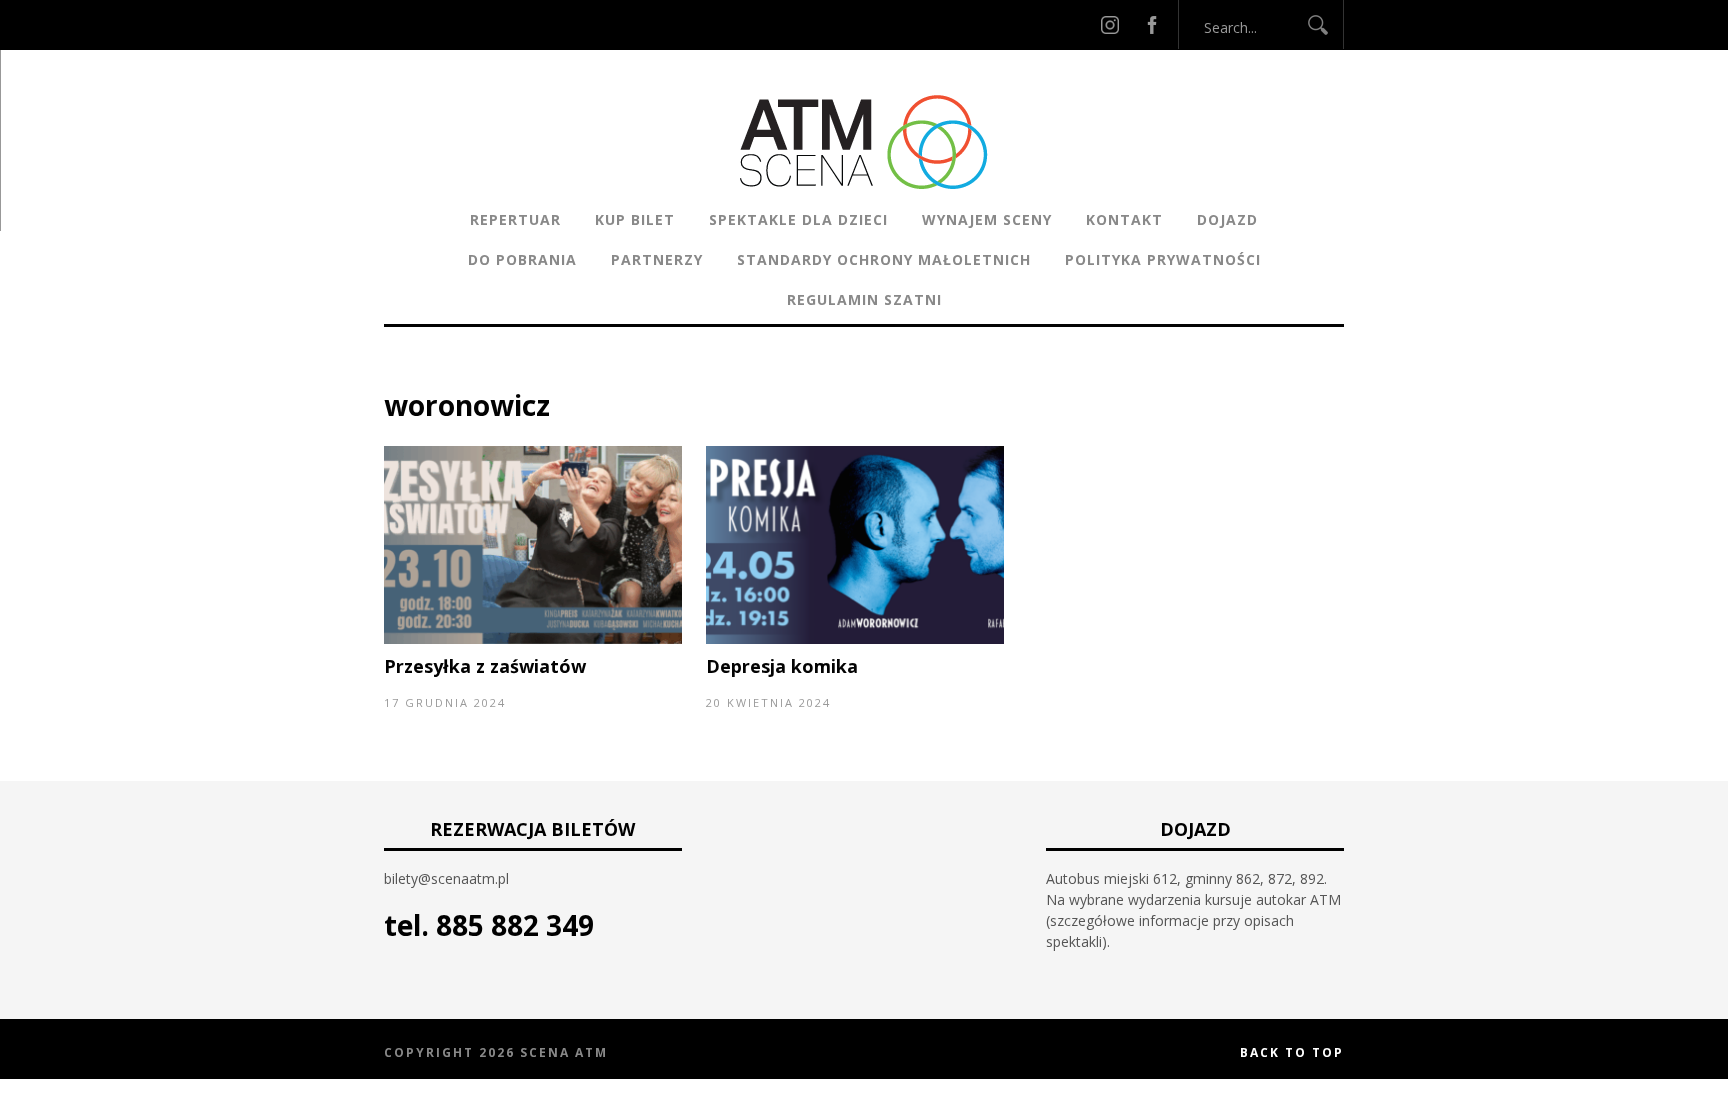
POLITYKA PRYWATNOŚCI (1163, 259)
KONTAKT (1124, 219)
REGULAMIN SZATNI (864, 299)
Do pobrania (522, 259)
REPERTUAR (515, 219)
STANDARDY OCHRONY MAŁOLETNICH (884, 259)
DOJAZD (1227, 219)
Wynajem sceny (987, 219)
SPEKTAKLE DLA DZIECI (798, 219)
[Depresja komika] (855, 638)
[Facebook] (1152, 24)
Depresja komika (782, 666)
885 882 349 (515, 925)
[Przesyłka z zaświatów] (533, 638)
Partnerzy (657, 259)
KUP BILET (635, 219)
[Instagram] (1110, 24)
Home (404, 374)
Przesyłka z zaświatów (485, 666)
